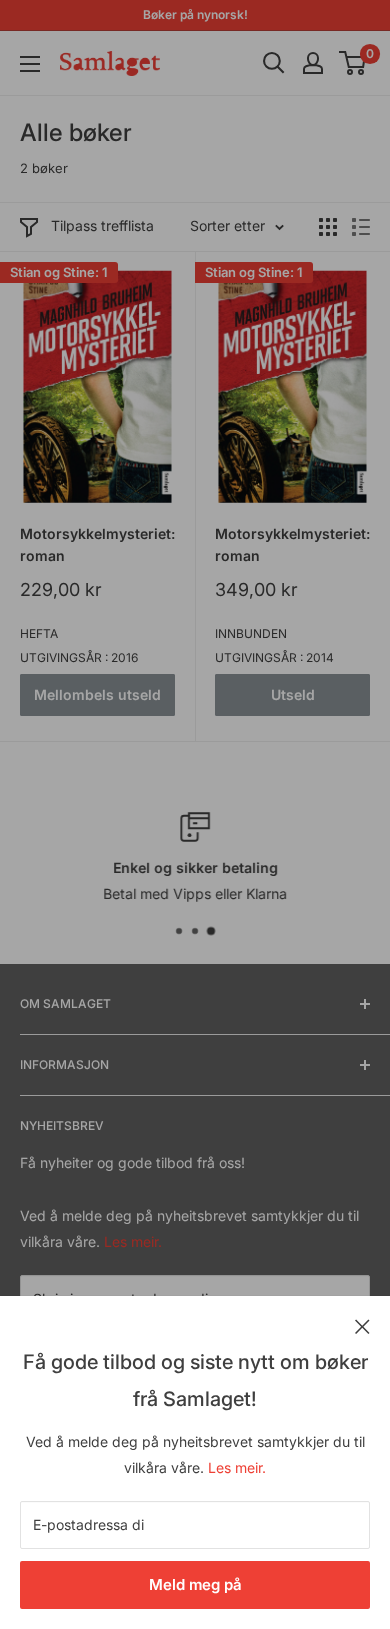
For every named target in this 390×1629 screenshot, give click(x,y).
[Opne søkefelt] (274, 63)
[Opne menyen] (30, 64)
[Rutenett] (328, 227)
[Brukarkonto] (313, 63)
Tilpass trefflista (102, 225)
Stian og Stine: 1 (59, 272)
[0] (353, 63)
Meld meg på (195, 1584)
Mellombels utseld (97, 694)
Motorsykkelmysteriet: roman (97, 544)
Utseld (293, 694)
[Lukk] (362, 1325)
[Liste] (361, 227)
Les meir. (237, 1467)
